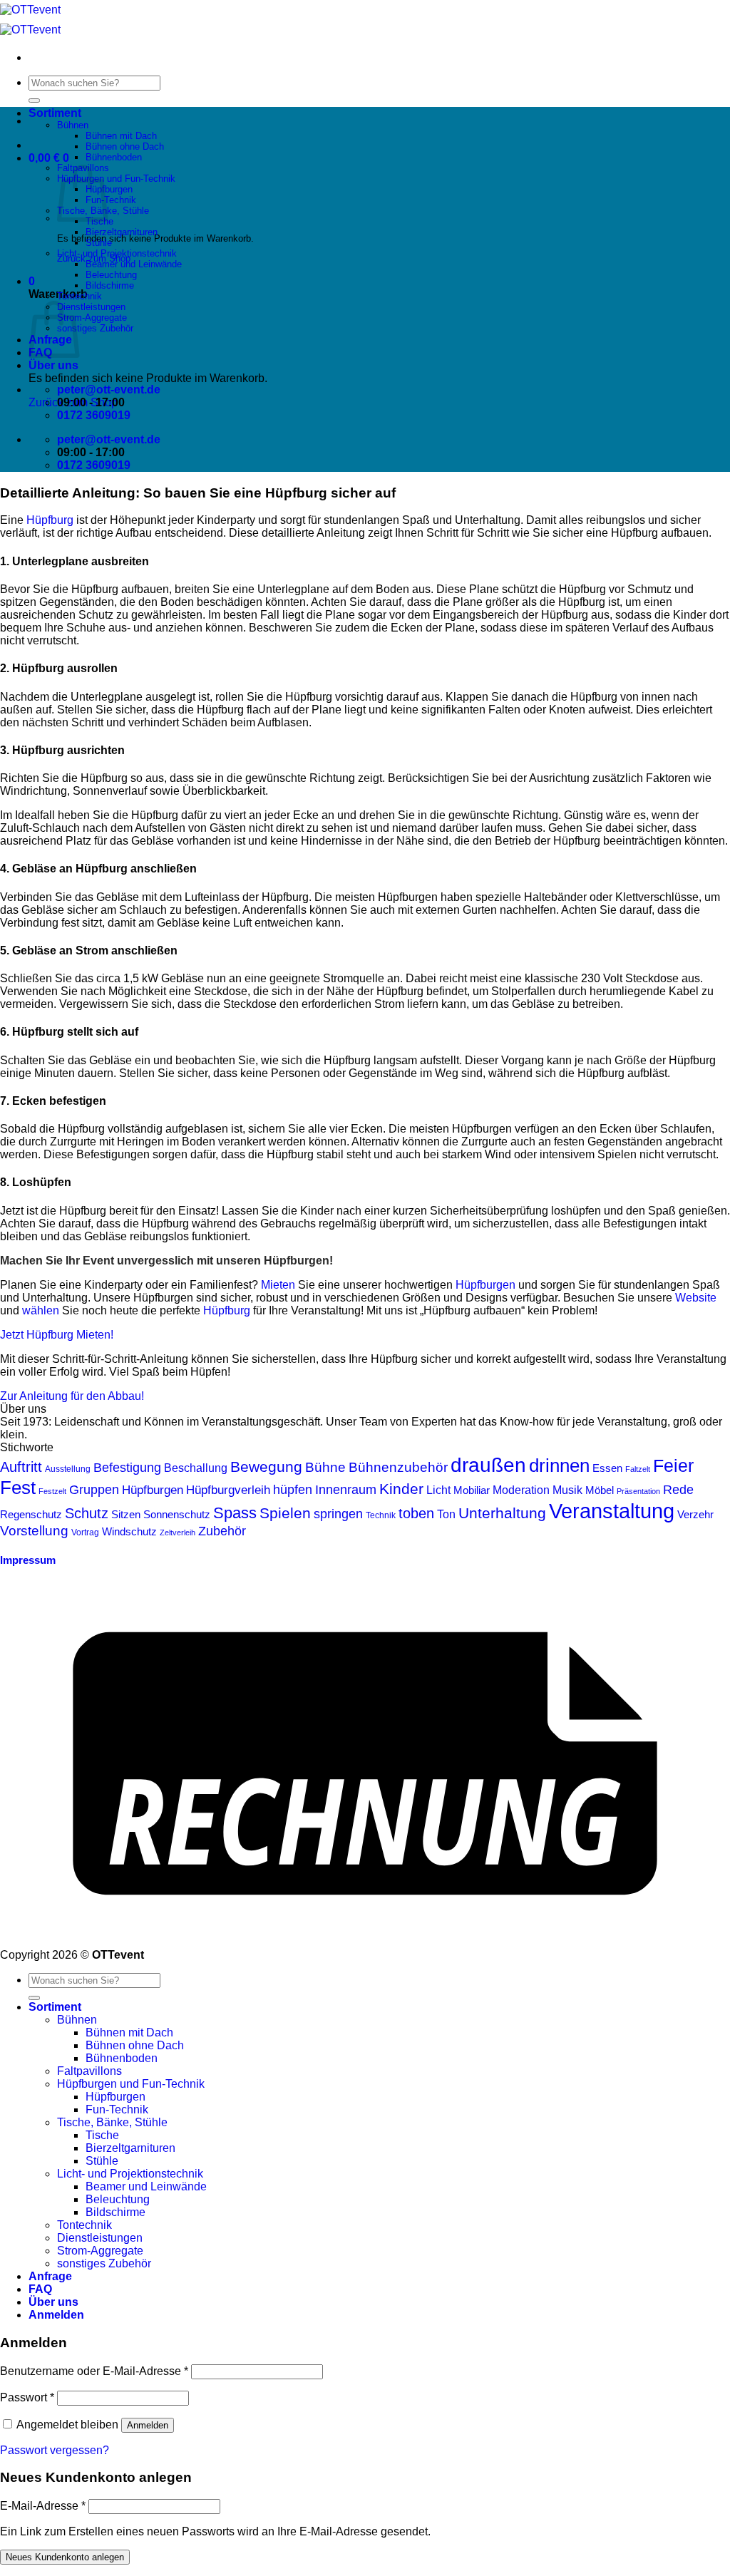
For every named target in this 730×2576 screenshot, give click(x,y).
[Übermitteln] (34, 101)
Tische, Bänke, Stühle (112, 2122)
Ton (446, 1514)
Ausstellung (68, 1469)
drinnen (559, 1465)
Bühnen (73, 125)
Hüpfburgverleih (228, 1490)
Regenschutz (31, 1515)
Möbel (600, 1490)
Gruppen (94, 1490)
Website (696, 1298)
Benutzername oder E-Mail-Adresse (94, 2371)
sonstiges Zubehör (95, 328)
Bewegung (266, 1467)
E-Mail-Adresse (43, 2506)
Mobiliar (472, 1490)
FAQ (40, 2289)
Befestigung (127, 1467)
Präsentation (638, 1491)
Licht (438, 1490)
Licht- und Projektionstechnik (117, 253)
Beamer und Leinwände (134, 264)
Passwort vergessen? (55, 2450)
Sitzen (126, 1515)
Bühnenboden (114, 157)
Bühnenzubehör (398, 1467)
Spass (235, 1513)
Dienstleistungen (91, 307)
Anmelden (148, 2425)
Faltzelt (638, 1469)
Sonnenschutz (177, 1514)
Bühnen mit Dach (121, 136)
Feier (673, 1466)
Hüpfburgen (109, 189)
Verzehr (695, 1515)
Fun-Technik (111, 200)
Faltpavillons (89, 2071)
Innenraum (346, 1489)
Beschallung (196, 1468)
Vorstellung (34, 1531)
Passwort (27, 2397)
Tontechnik (79, 296)
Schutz (87, 1513)
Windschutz (129, 1532)
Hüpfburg (50, 520)
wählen (41, 1310)
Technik (381, 1515)
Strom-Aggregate (92, 318)
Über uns (53, 365)
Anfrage (50, 2276)
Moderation (521, 1490)
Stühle (99, 243)
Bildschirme (110, 285)
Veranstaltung (612, 1511)
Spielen (285, 1513)
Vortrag (85, 1532)
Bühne (325, 1467)
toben (416, 1513)
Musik (567, 1490)
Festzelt (52, 1491)
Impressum (28, 1560)
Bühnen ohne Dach (125, 146)
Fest (18, 1488)
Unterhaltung (502, 1513)
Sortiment (55, 113)
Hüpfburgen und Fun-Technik (116, 179)
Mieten (278, 1285)
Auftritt (21, 1467)
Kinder (401, 1489)
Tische (102, 2135)
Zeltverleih (178, 1532)
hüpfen (293, 1489)
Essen (607, 1468)
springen (338, 1514)
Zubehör (222, 1531)
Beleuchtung (111, 275)
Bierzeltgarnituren (122, 232)
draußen (488, 1465)
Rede (678, 1490)
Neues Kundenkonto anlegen (65, 2557)
